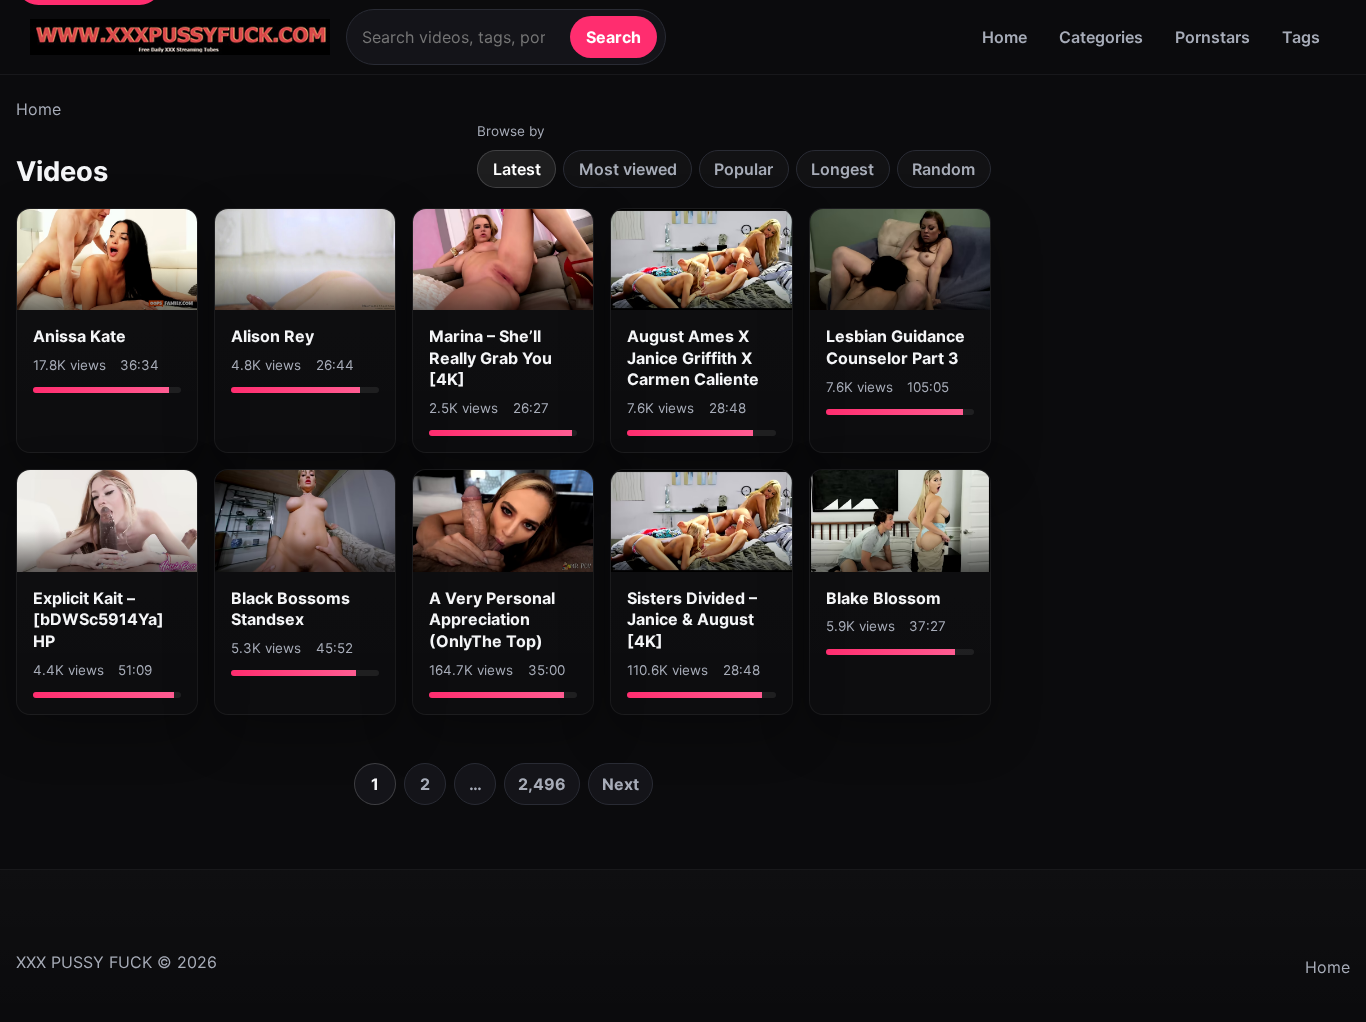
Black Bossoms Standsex (290, 609)
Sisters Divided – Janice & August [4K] (692, 619)
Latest (517, 169)
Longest (842, 169)
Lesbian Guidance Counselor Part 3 (895, 347)
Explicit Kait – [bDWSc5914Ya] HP (98, 619)
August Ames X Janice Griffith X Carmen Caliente (693, 357)
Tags (1301, 37)
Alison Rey (272, 336)
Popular (743, 169)
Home (1004, 37)
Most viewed (628, 169)
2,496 (542, 784)
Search (613, 37)
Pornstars (1212, 37)
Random (943, 169)
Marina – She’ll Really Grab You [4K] (490, 357)
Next (620, 784)
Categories (1101, 37)
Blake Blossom (883, 598)
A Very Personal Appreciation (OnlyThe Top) (492, 619)
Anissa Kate (79, 336)
